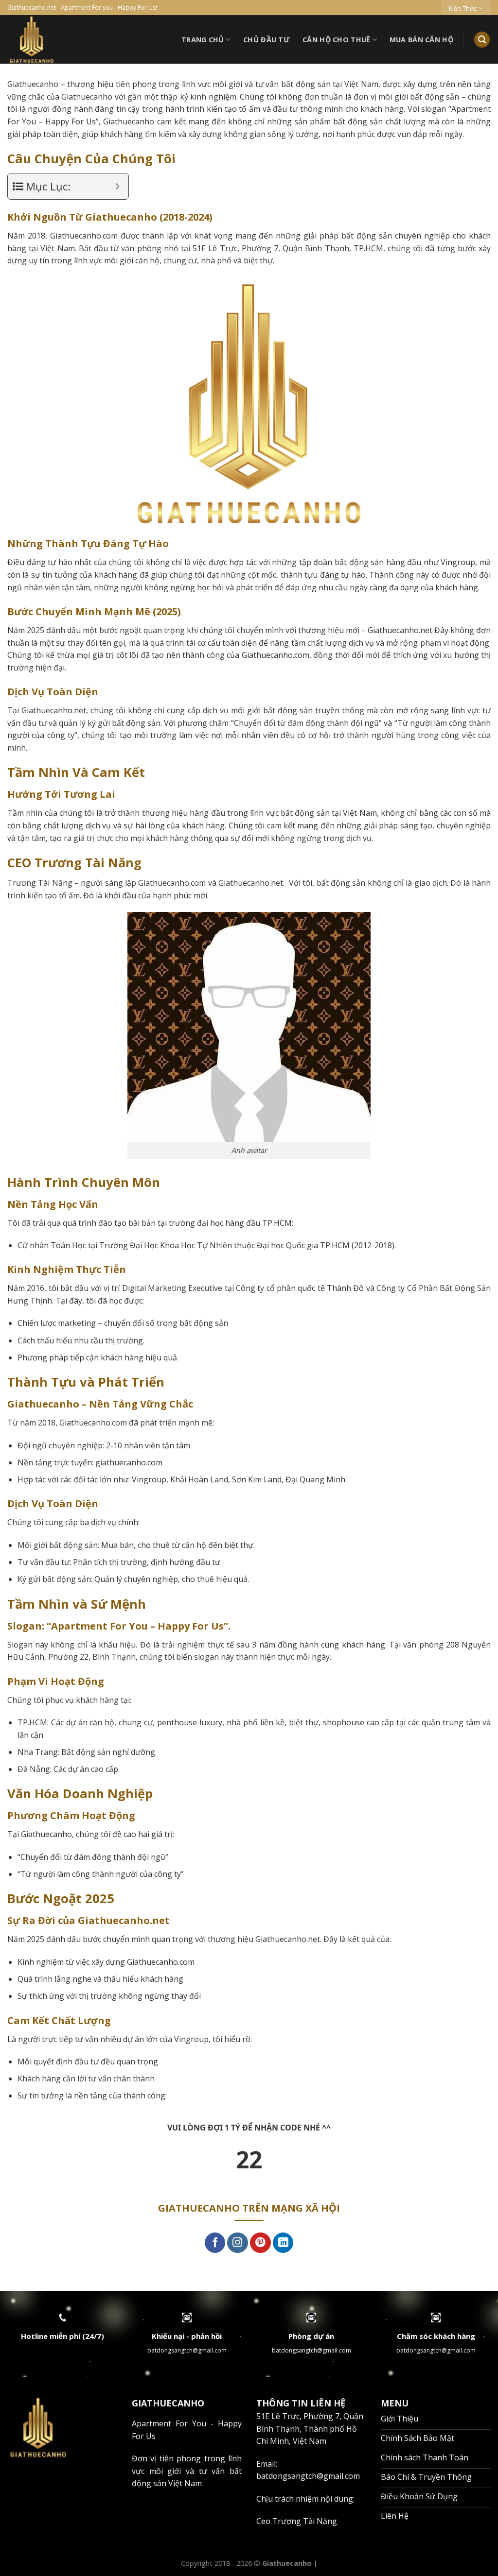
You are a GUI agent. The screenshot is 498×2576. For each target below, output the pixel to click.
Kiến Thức (463, 8)
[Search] (482, 40)
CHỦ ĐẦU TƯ (267, 40)
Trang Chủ (203, 40)
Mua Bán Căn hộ (421, 40)
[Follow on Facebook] (215, 2243)
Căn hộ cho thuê (336, 40)
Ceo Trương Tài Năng (297, 2521)
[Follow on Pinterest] (260, 2243)
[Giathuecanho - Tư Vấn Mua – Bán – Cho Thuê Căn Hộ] (68, 39)
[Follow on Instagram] (238, 2243)
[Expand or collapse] (117, 186)
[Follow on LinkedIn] (283, 2243)
